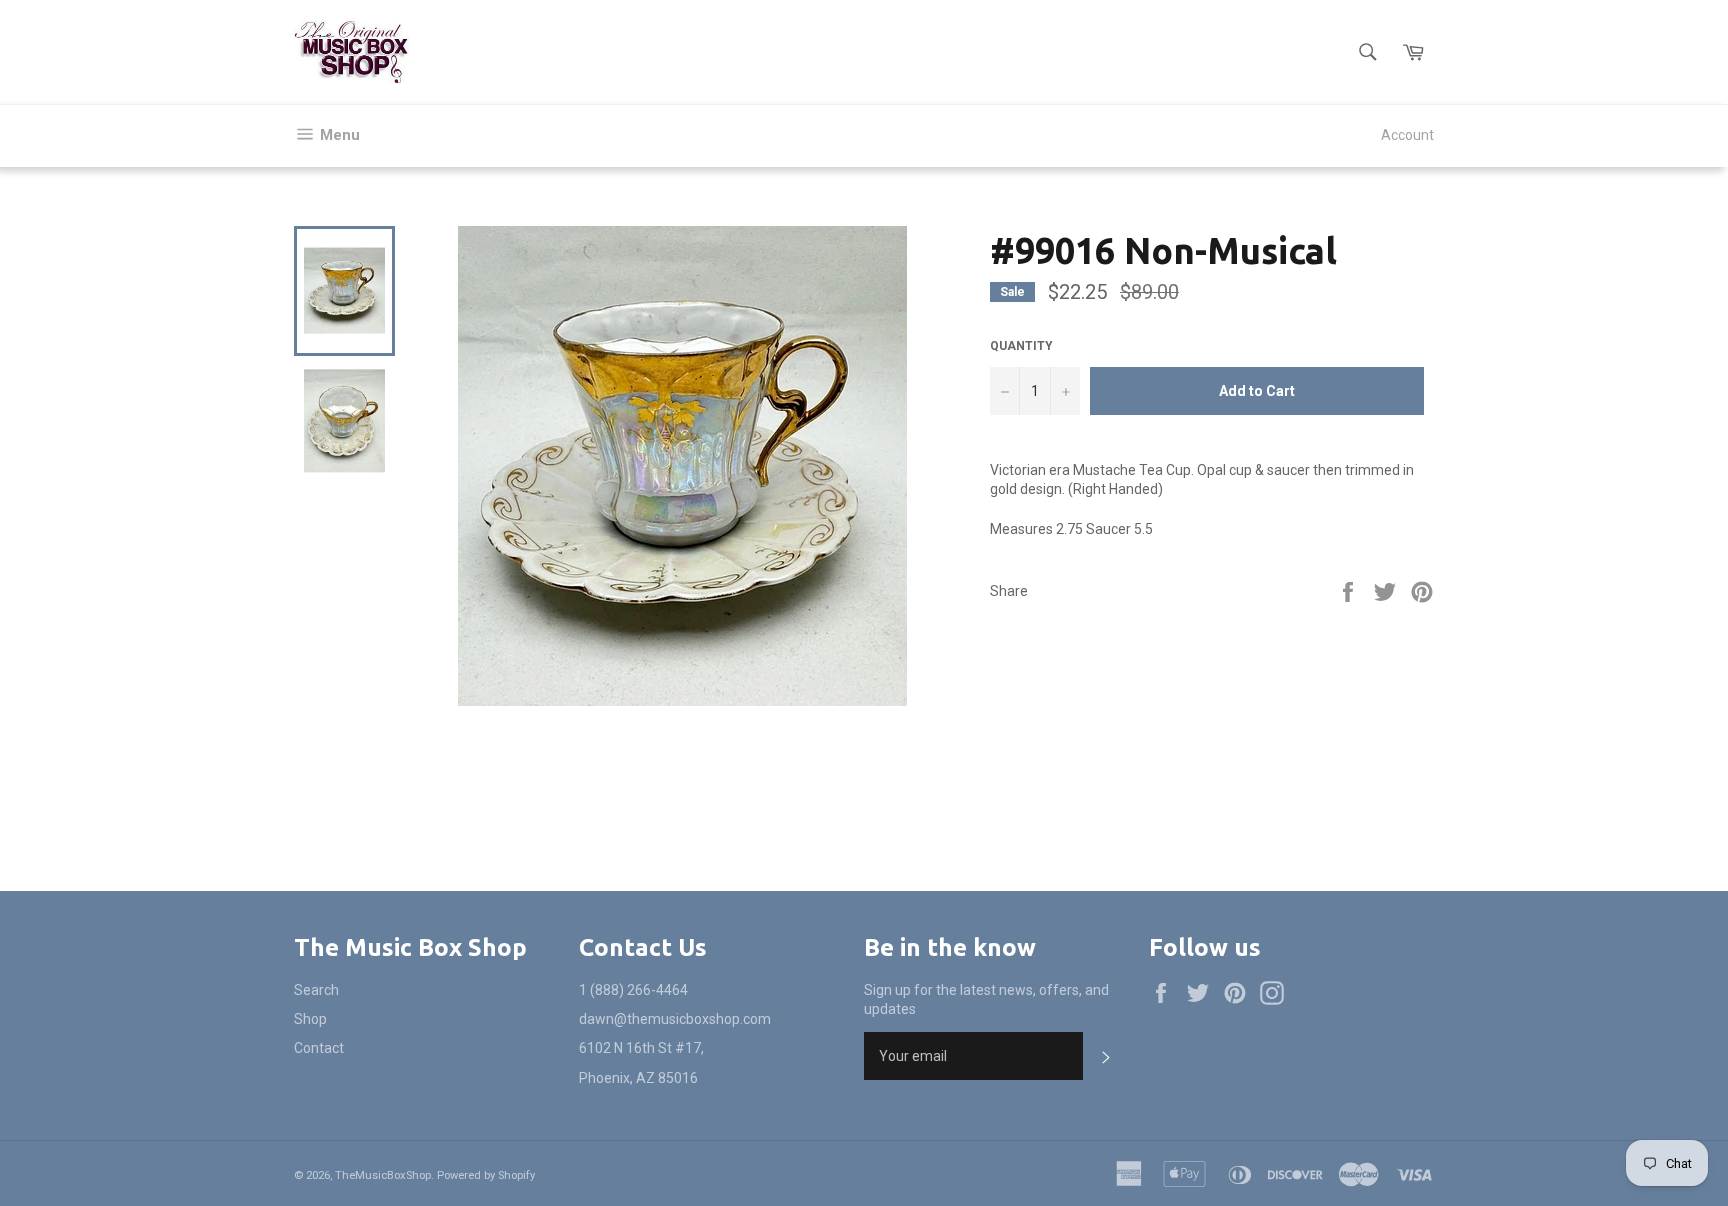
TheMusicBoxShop (383, 1175)
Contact (319, 1048)
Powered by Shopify (486, 1175)
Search (316, 990)
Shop (310, 1019)
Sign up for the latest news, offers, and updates (986, 999)
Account (1407, 135)
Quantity (1021, 346)
